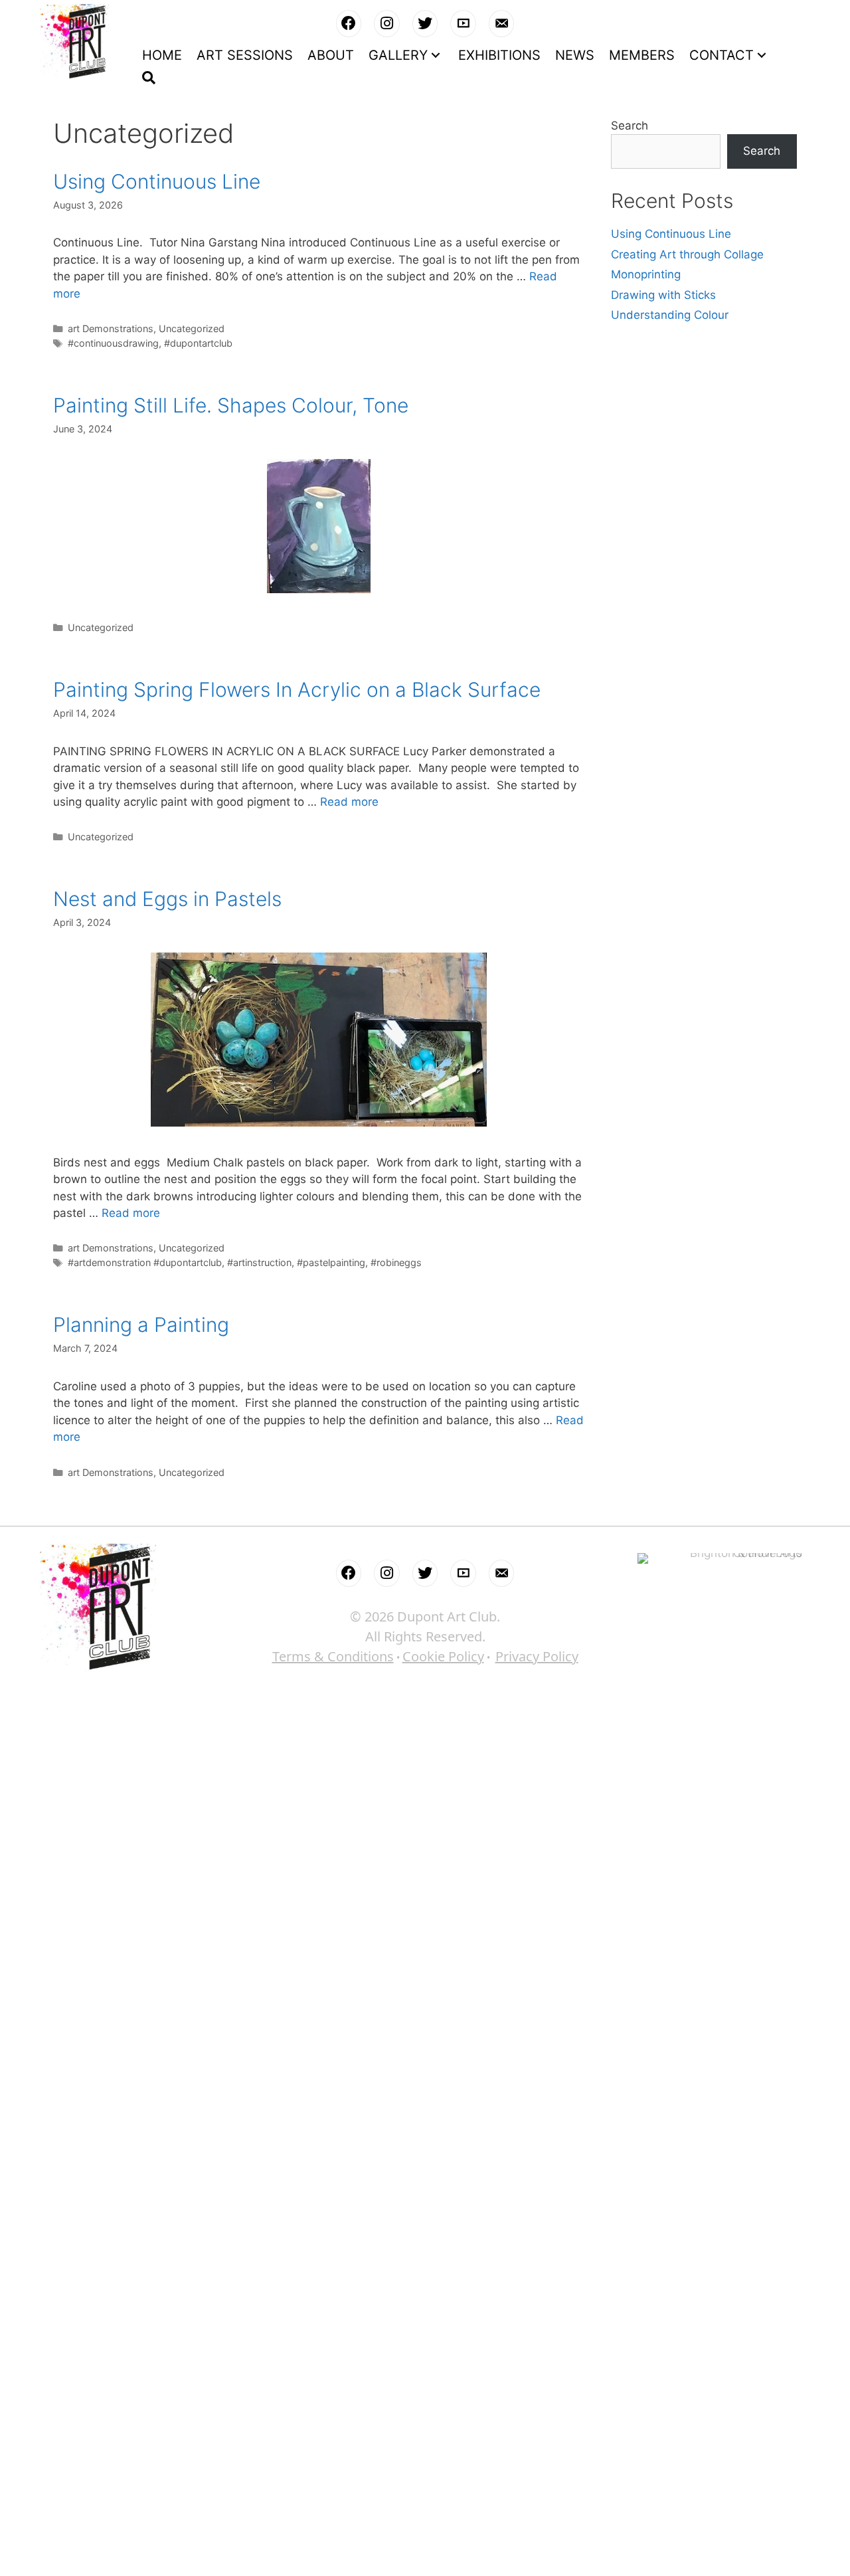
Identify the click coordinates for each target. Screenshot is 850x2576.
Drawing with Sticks (663, 295)
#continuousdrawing (113, 343)
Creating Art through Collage (687, 254)
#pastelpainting (331, 1262)
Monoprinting (646, 274)
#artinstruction (259, 1262)
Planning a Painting (141, 1325)
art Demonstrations (111, 328)
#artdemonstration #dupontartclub (145, 1262)
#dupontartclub (198, 343)
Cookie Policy (443, 1656)
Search (630, 126)
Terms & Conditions (333, 1656)
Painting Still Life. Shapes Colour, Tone (231, 405)
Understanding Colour (670, 315)
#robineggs (396, 1262)
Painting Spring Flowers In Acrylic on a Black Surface (297, 690)
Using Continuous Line (157, 181)
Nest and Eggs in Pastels (167, 899)
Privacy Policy (537, 1656)
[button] (436, 55)
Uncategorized (192, 328)
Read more (349, 802)
